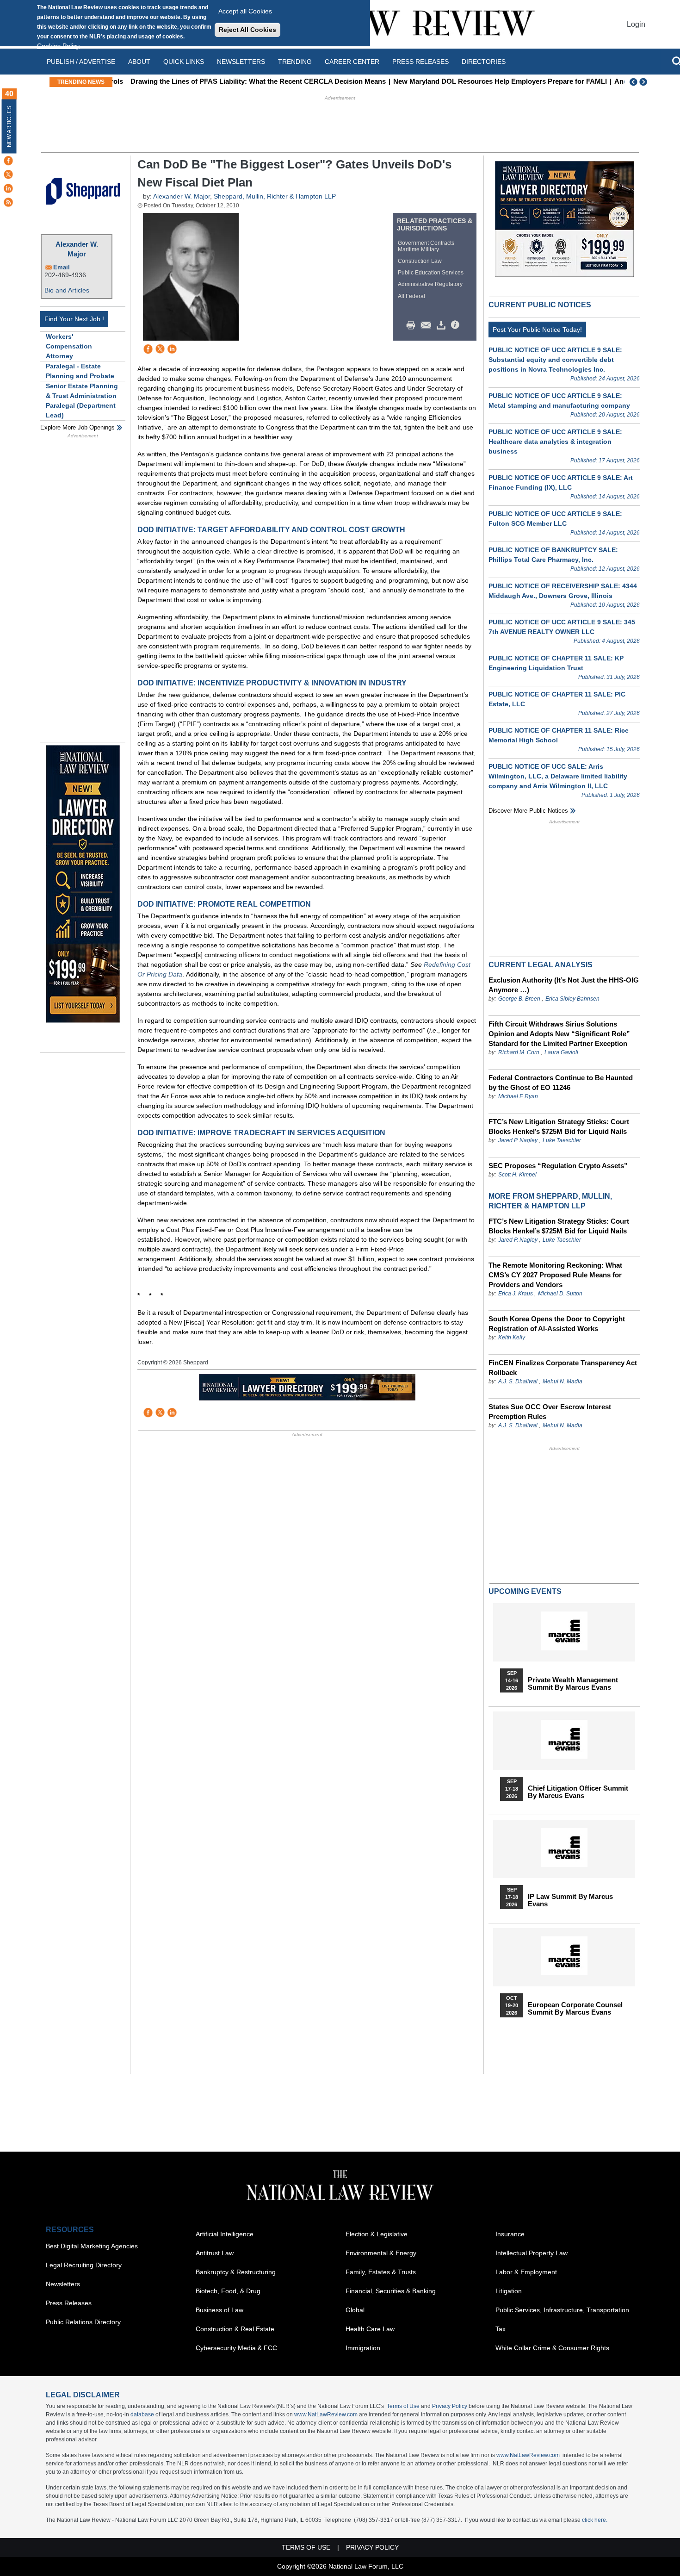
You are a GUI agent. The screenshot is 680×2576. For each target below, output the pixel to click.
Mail (428, 325)
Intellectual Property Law (532, 2253)
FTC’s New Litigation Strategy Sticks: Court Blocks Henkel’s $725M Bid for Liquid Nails (559, 1126)
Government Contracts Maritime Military (426, 246)
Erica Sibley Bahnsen (572, 999)
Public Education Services (431, 273)
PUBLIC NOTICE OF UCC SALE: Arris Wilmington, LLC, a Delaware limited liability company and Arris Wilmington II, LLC (558, 776)
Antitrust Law (215, 2253)
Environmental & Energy (381, 2253)
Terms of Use (403, 2406)
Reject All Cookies (247, 30)
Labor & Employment (526, 2272)
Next (644, 82)
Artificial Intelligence (225, 2234)
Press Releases (69, 2303)
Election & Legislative (377, 2234)
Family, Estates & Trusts (381, 2272)
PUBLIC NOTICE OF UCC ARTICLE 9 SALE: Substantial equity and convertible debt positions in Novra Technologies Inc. (555, 360)
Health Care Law (370, 2329)
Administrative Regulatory (430, 284)
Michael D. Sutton (560, 1294)
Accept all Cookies (245, 11)
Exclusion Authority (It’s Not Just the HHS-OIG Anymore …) (564, 985)
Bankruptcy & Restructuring (236, 2272)
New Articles (9, 127)
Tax (501, 2329)
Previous (634, 82)
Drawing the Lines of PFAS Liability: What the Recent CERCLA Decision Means (246, 81)
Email (62, 267)
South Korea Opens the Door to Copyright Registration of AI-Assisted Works (557, 1324)
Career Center (352, 62)
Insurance (510, 2234)
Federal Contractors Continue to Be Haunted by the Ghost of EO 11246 (561, 1083)
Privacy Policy (450, 2406)
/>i (457, 325)
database (142, 2414)
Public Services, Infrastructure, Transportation (562, 2310)
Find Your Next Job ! (74, 319)
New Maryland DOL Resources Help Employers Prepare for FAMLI (488, 81)
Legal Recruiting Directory (84, 2265)
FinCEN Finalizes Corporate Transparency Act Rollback (563, 1368)
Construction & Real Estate (235, 2329)
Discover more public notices (528, 811)
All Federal (411, 296)
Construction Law (420, 261)
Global (355, 2310)
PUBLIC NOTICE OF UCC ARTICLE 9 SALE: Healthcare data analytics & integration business (555, 442)
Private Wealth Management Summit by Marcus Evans (573, 1684)
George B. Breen (519, 999)
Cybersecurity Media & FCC (236, 2348)
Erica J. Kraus (516, 1294)
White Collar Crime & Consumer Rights (552, 2348)
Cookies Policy (58, 46)
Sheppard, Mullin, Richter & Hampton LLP (275, 196)
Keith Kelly (512, 1338)
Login (636, 24)
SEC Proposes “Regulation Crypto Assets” (558, 1166)
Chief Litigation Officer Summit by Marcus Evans (578, 1792)
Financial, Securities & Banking (391, 2291)
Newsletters (241, 62)
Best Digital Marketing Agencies (92, 2246)
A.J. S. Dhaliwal (518, 1381)
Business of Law (219, 2310)
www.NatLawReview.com (326, 2414)
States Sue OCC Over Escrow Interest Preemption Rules (550, 1412)
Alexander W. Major (77, 249)
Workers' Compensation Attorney (69, 346)
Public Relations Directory (83, 2322)
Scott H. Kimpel (517, 1175)
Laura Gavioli (561, 1052)
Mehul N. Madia (563, 1381)
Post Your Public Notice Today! (537, 330)
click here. (595, 2520)
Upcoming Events (525, 1591)
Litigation (509, 2291)
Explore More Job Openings (77, 427)
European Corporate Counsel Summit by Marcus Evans (575, 2009)
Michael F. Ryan (518, 1096)
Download (443, 325)
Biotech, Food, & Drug (228, 2291)
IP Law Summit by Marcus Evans (570, 1900)
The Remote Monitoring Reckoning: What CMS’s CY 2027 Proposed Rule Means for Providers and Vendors (555, 1275)
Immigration (363, 2348)
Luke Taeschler (562, 1140)
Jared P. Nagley (518, 1140)
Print (413, 325)
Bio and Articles (67, 290)
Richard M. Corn (519, 1052)
